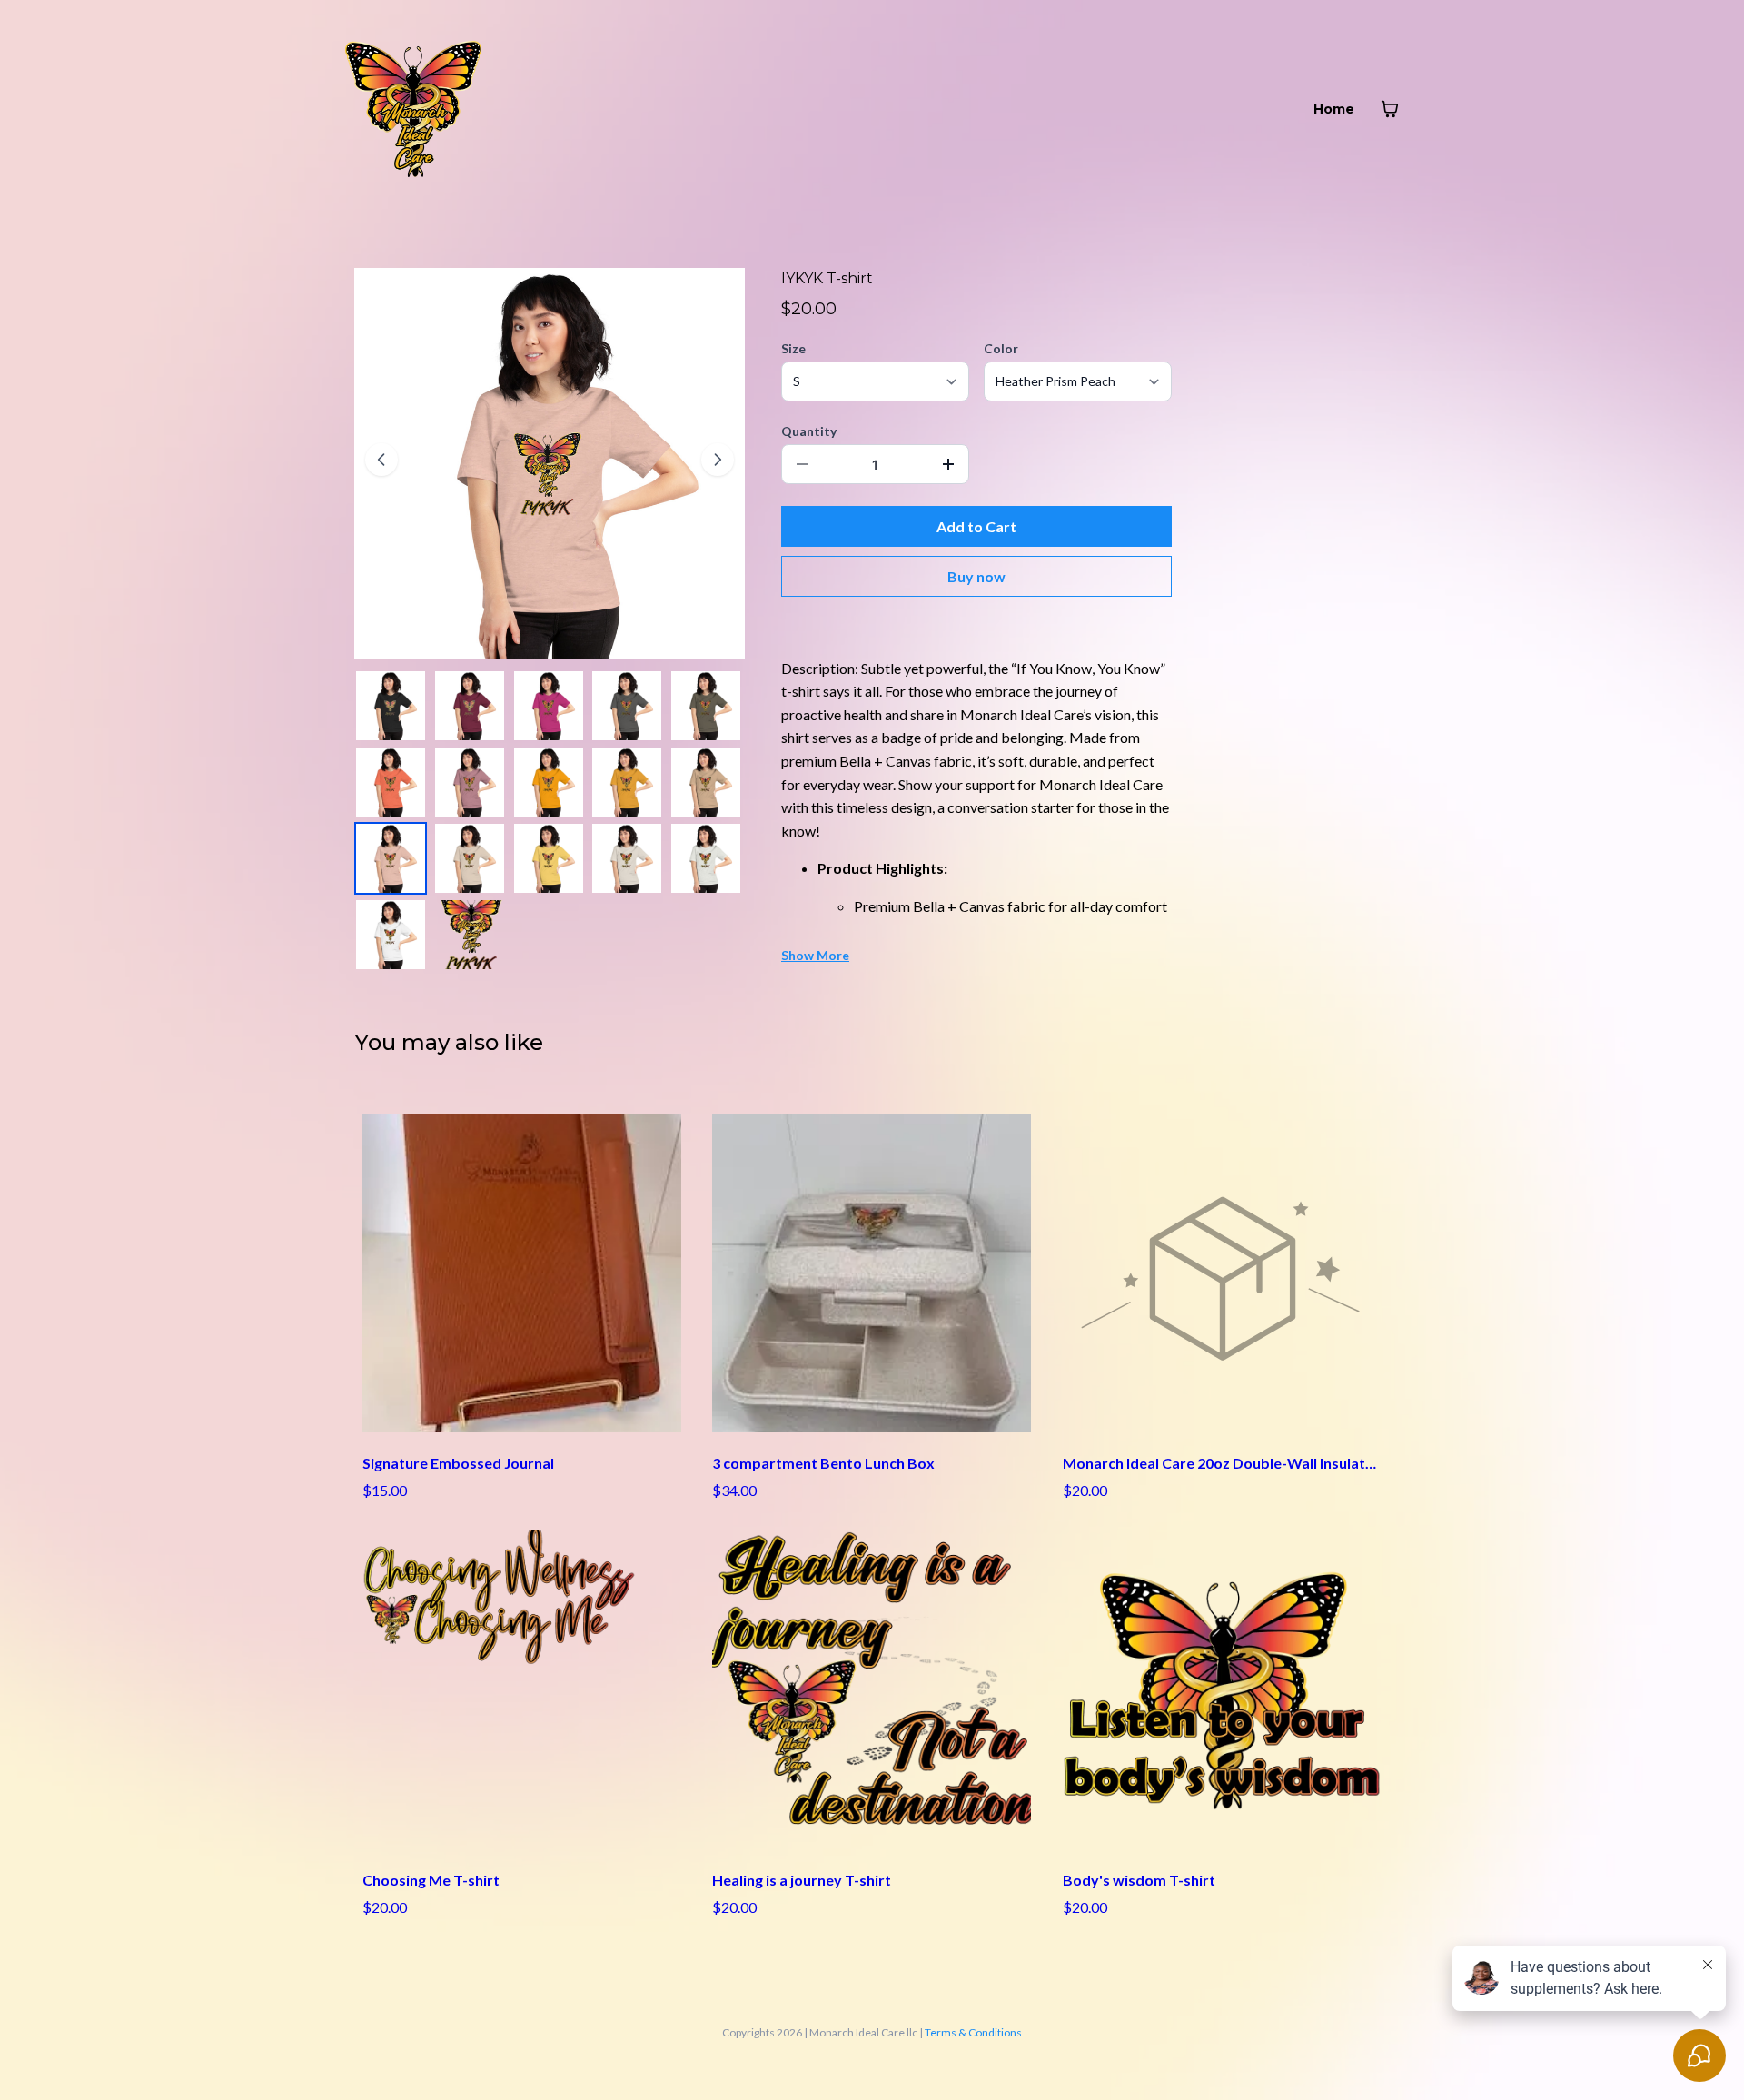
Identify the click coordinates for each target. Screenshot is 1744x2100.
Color (1001, 348)
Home (1334, 109)
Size (793, 348)
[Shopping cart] (1390, 109)
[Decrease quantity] (802, 464)
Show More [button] (815, 955)
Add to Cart (976, 526)
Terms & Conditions (973, 2032)
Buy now (976, 576)
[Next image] (718, 460)
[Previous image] (381, 460)
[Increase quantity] (948, 464)
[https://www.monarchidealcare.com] (413, 109)
